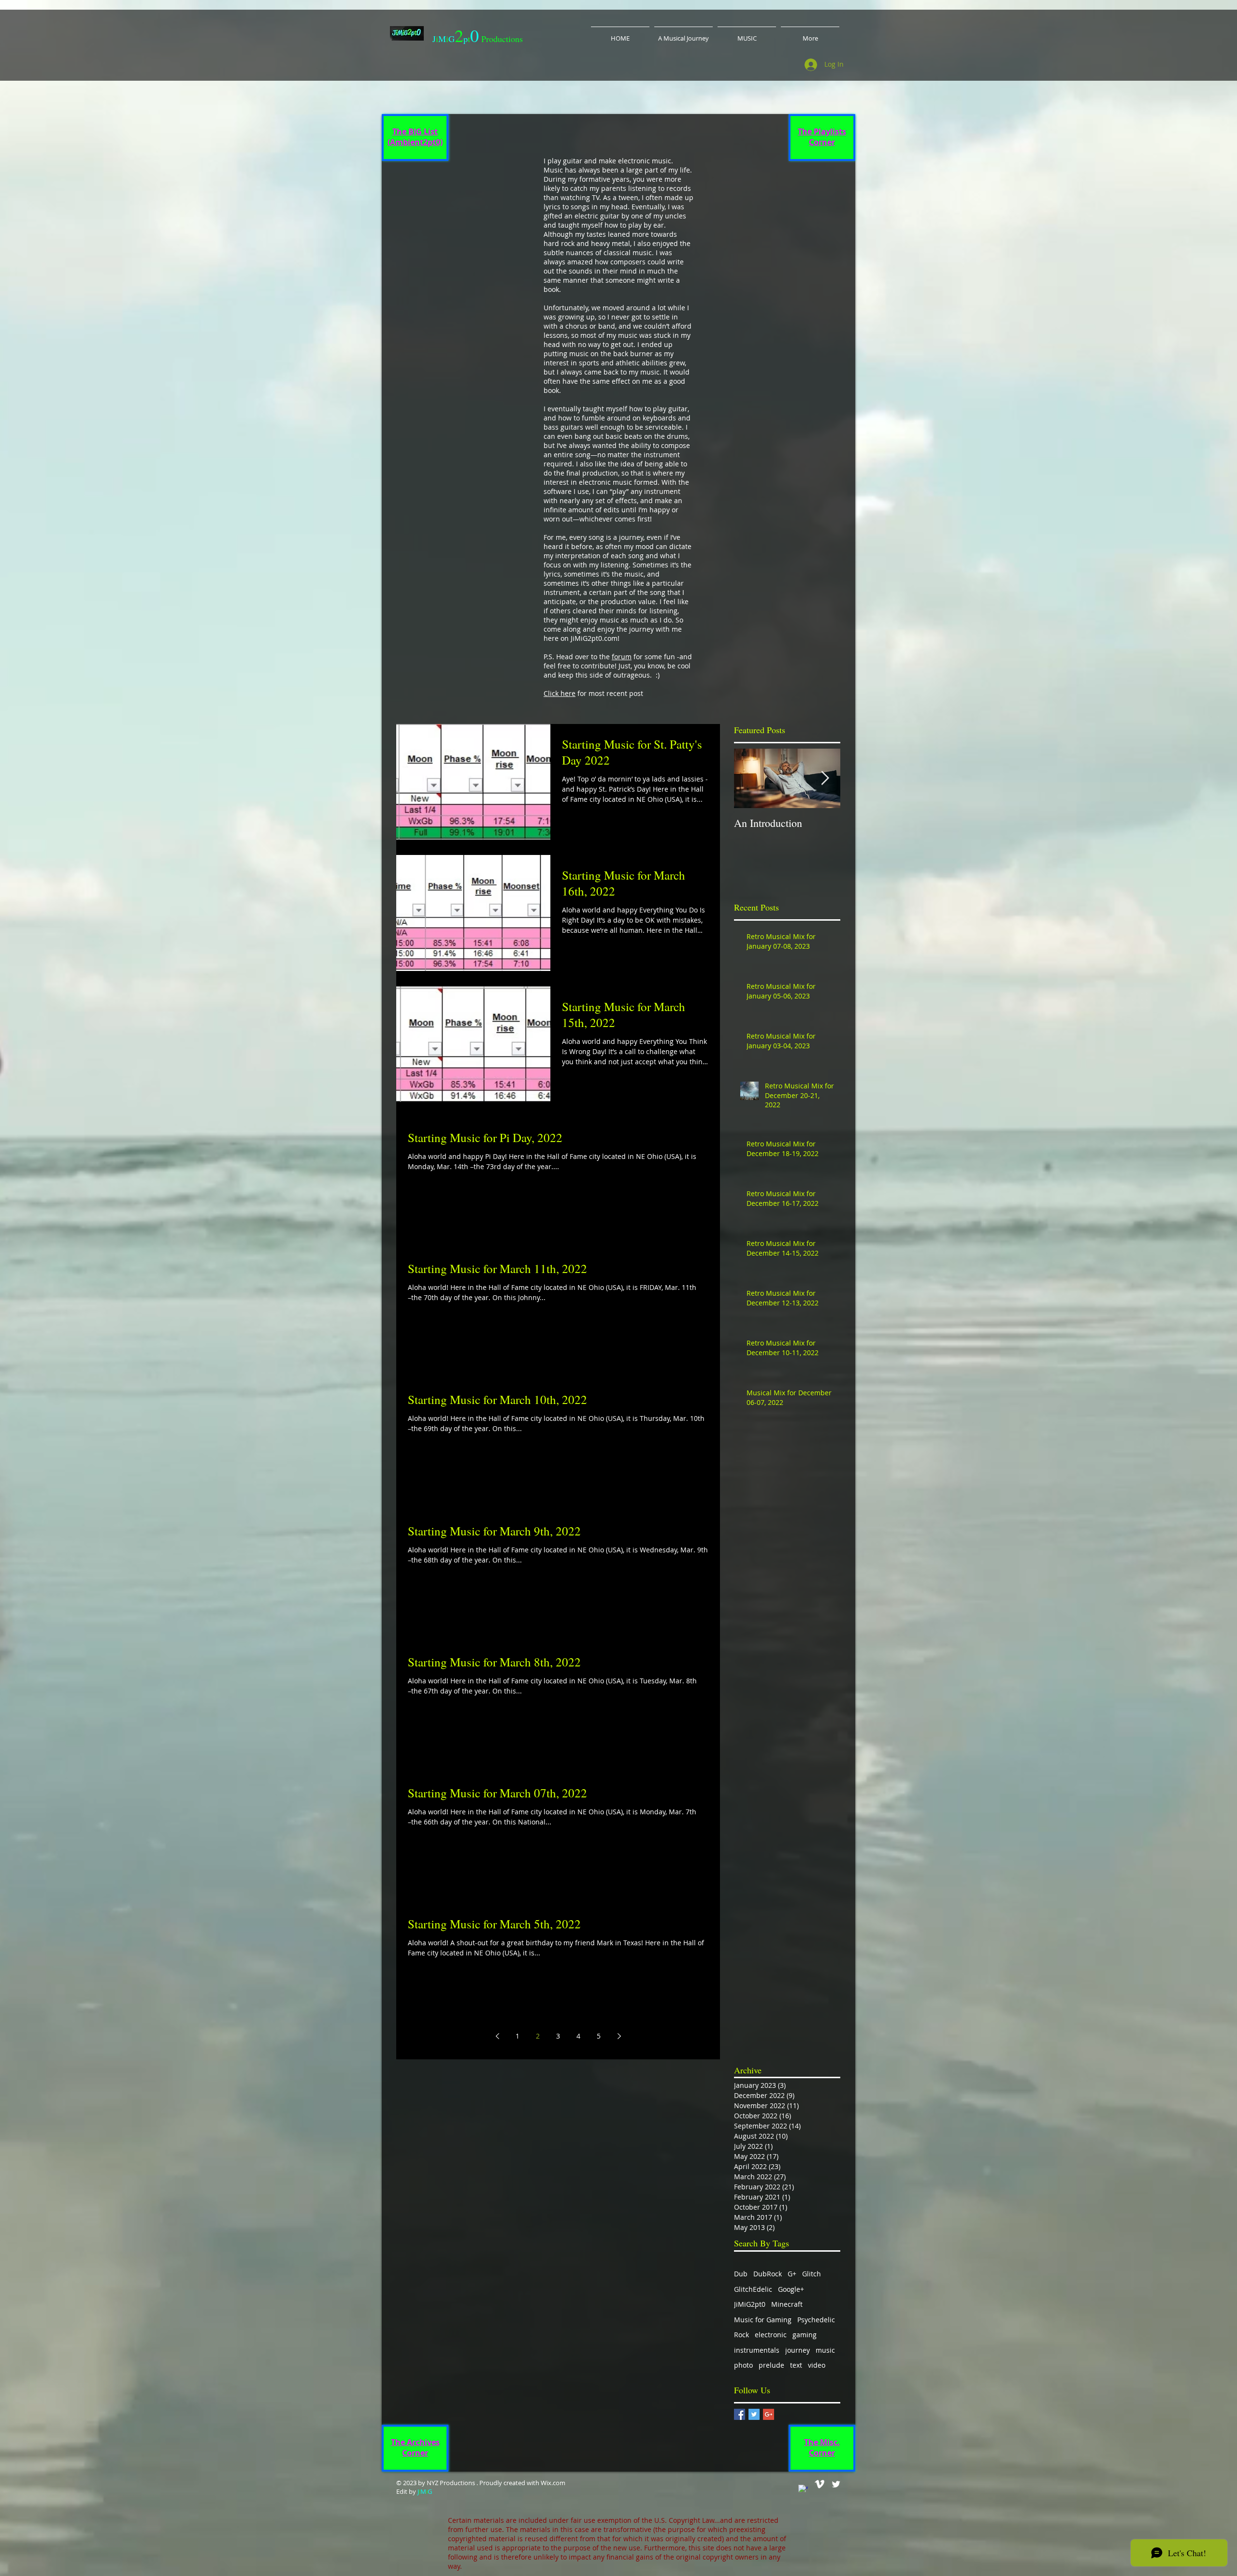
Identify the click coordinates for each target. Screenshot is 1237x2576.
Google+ (791, 2289)
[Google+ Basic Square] (769, 2414)
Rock (741, 2335)
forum (622, 657)
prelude (771, 2365)
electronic (771, 2335)
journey (798, 2350)
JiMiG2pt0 (750, 2304)
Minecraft (787, 2304)
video (817, 2365)
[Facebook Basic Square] (740, 2414)
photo (743, 2365)
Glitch (812, 2274)
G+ (792, 2274)
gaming (805, 2335)
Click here (560, 693)
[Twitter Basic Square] (754, 2414)
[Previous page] (497, 2036)
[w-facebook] (803, 2489)
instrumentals (757, 2350)
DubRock (768, 2274)
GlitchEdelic (753, 2289)
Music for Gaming (763, 2320)
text (796, 2365)
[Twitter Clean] (836, 2484)
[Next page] (619, 2036)
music (825, 2350)
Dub (741, 2274)
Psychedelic (816, 2320)
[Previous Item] (749, 778)
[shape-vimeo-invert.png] (820, 2484)
